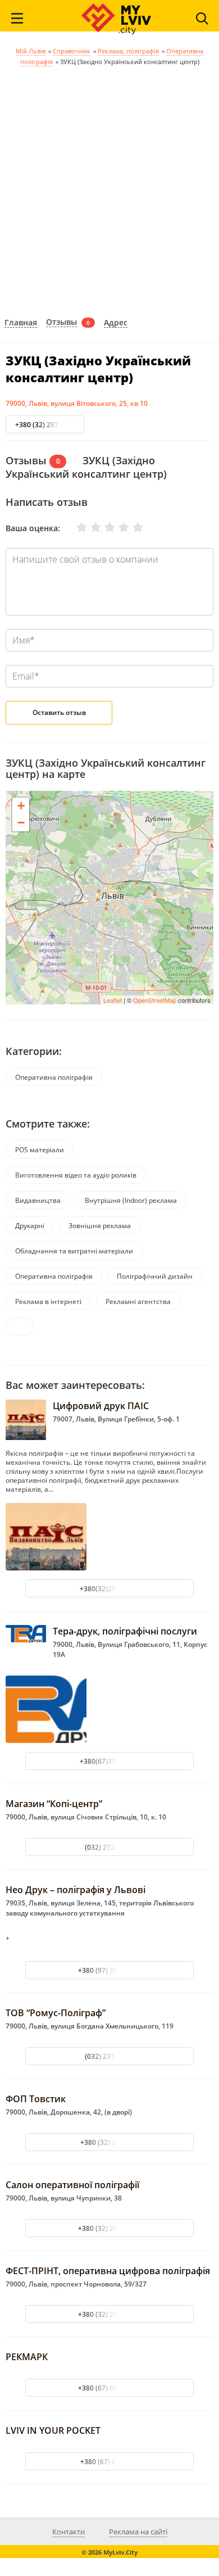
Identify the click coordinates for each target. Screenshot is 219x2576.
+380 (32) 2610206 (110, 2142)
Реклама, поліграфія (128, 51)
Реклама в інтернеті (48, 1301)
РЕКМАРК (27, 2357)
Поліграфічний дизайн (155, 1276)
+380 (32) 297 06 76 (46, 425)
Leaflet (113, 1000)
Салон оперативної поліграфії (72, 2185)
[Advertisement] (109, 190)
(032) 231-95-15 (110, 2056)
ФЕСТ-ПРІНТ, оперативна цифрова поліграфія (108, 2271)
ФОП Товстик (36, 2099)
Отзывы (61, 322)
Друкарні (30, 1226)
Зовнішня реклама (100, 1226)
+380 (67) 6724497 (110, 2462)
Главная (21, 323)
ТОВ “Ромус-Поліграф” (56, 2013)
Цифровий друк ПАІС (101, 1406)
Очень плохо (75, 527)
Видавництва (38, 1200)
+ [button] (21, 806)
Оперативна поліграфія (54, 1077)
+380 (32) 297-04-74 (110, 2228)
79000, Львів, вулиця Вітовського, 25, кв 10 (77, 403)
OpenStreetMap (155, 1000)
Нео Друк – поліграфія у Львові (76, 1890)
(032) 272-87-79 (110, 1847)
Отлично (131, 527)
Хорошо (117, 527)
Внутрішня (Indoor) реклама (131, 1200)
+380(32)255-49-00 (110, 1589)
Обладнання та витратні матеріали (74, 1251)
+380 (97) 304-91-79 (110, 1970)
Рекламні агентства (138, 1301)
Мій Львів (31, 51)
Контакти (69, 2532)
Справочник (72, 51)
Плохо (89, 527)
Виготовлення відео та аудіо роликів (76, 1175)
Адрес (116, 323)
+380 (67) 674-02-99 (110, 2388)
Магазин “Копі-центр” (54, 1804)
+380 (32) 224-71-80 (110, 2314)
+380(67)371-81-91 (110, 1761)
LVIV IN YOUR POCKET (53, 2430)
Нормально (103, 527)
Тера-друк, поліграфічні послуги (125, 1631)
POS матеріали (40, 1150)
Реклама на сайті (138, 2532)
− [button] (21, 823)
